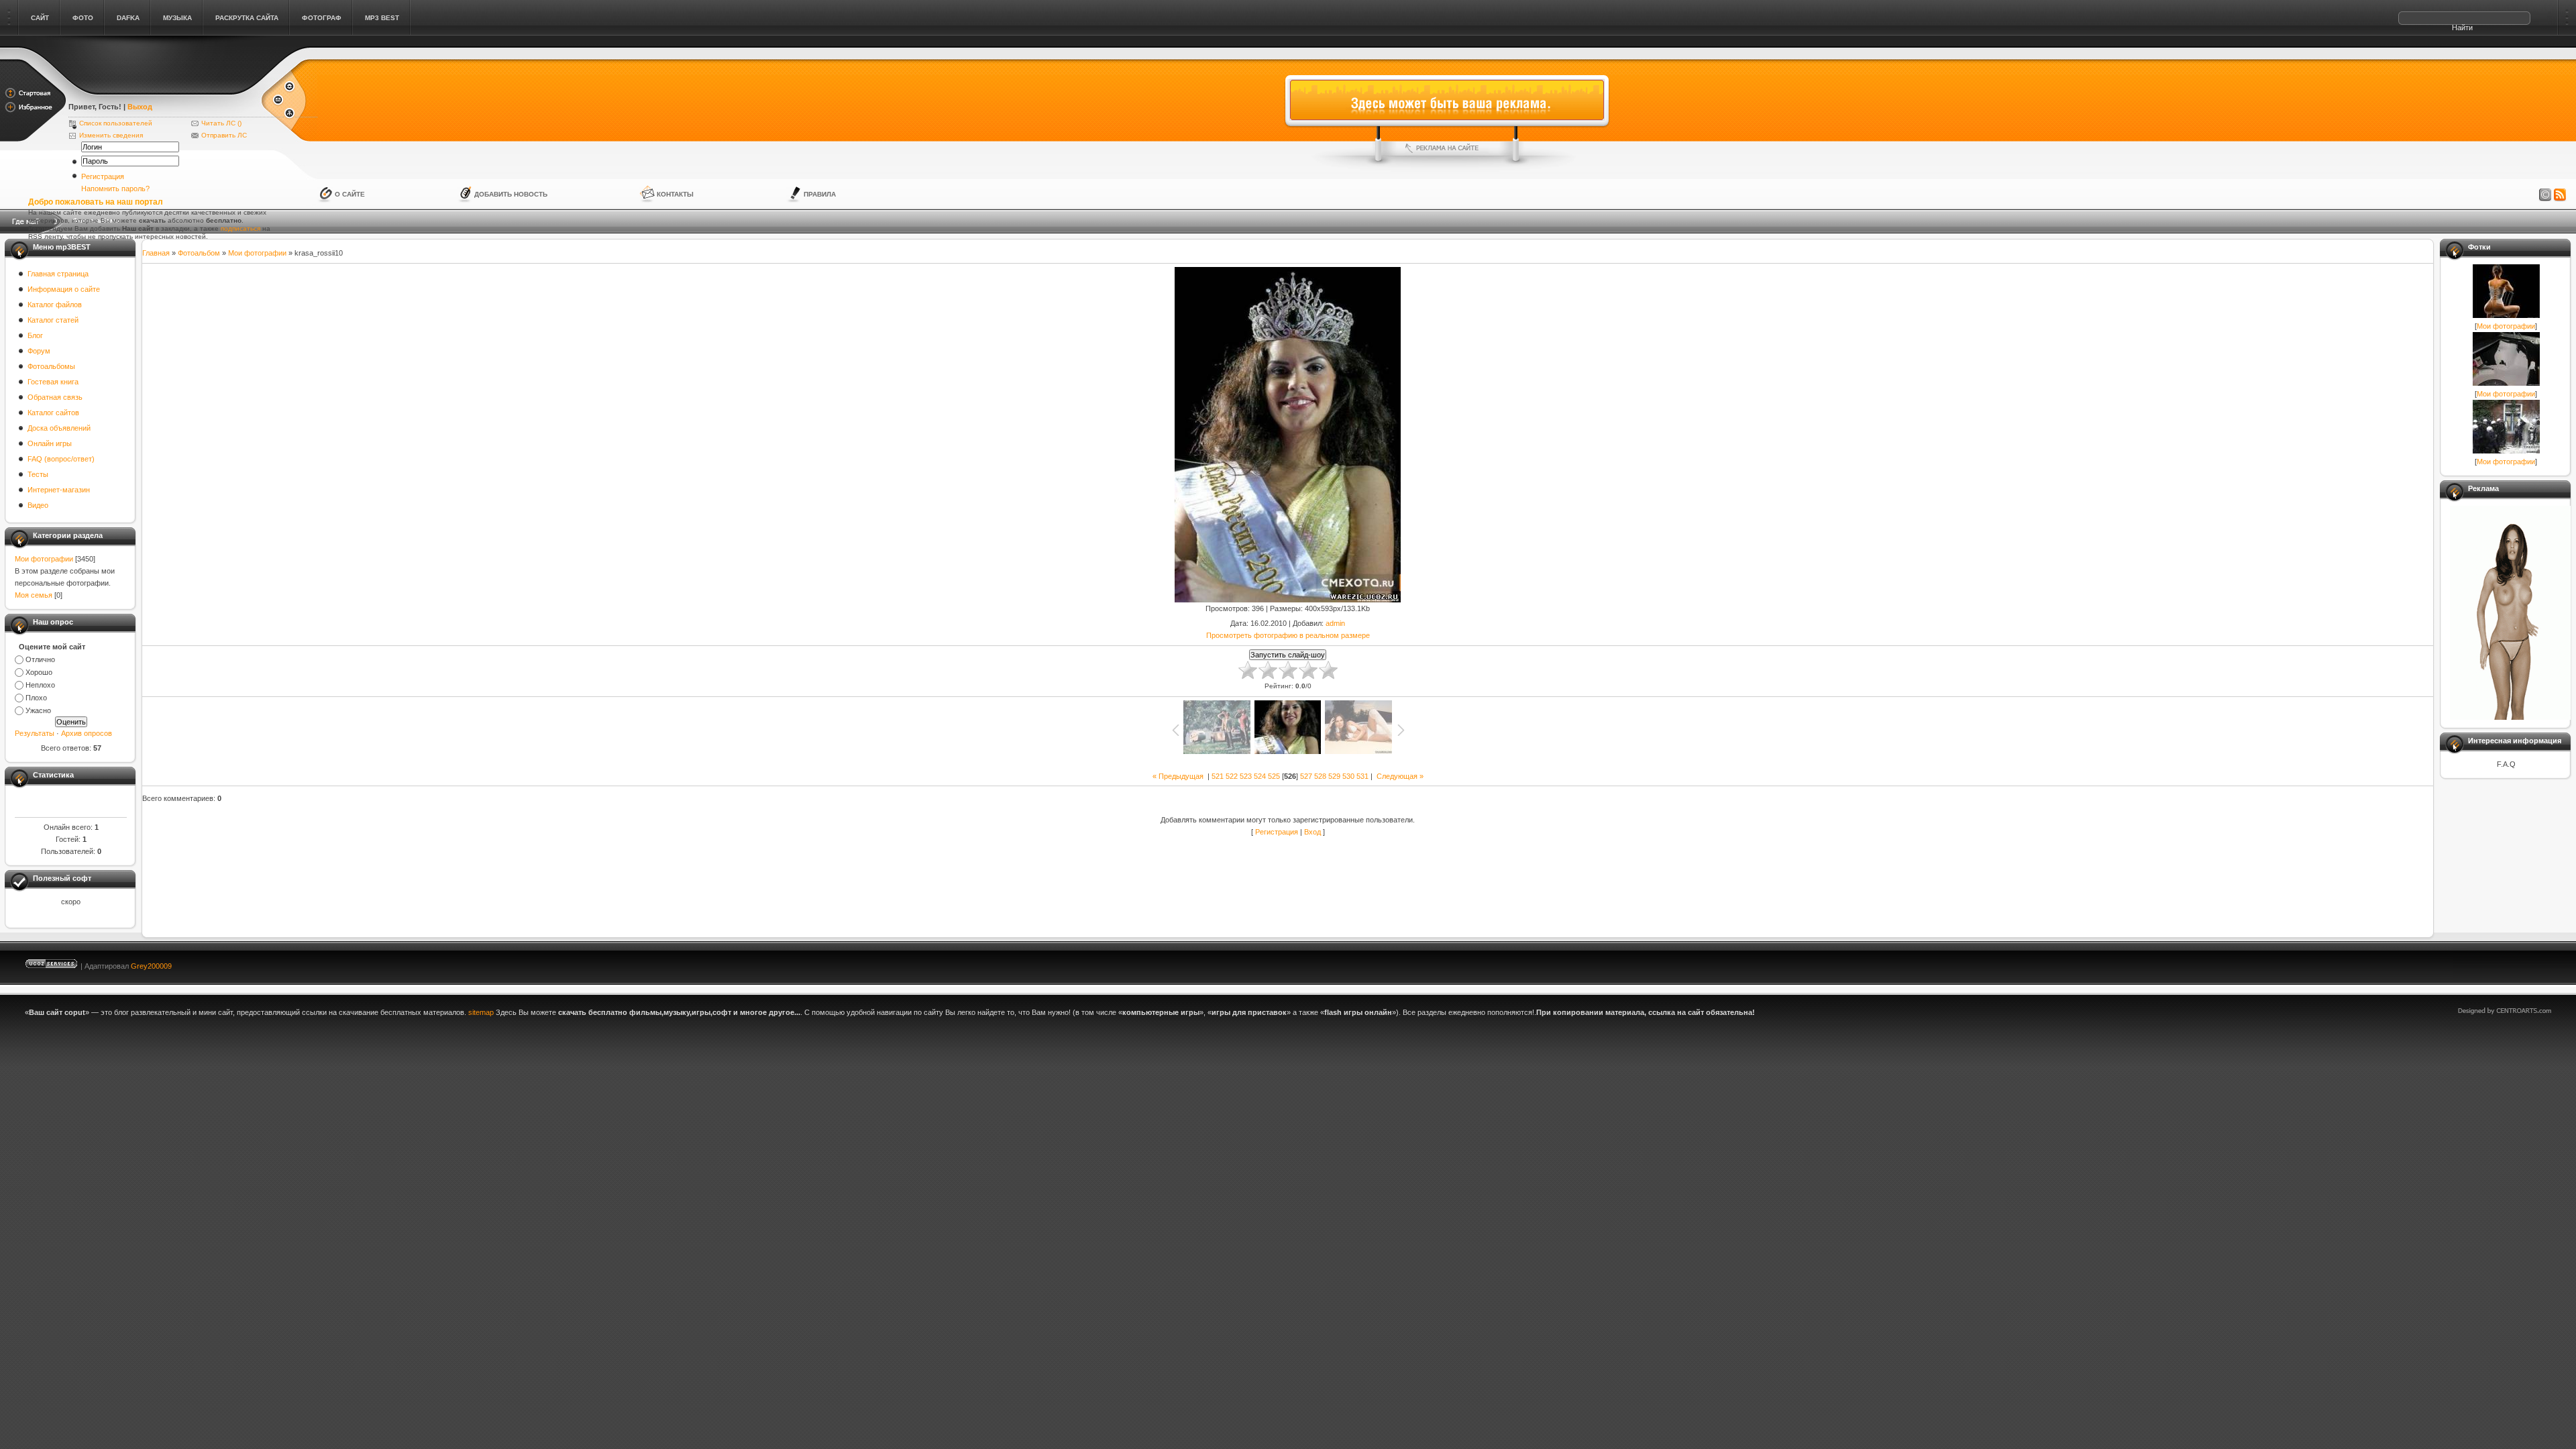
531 (1362, 776)
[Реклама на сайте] (1447, 148)
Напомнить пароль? (115, 189)
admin (1335, 623)
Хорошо (39, 672)
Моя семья (34, 595)
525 (1274, 776)
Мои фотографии (44, 559)
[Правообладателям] (2545, 195)
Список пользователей (116, 123)
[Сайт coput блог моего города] (164, 89)
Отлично (40, 659)
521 (1218, 776)
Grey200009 (151, 966)
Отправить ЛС (224, 135)
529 (1334, 776)
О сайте (350, 194)
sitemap (481, 1012)
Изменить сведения (111, 135)
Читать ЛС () (221, 123)
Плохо (36, 698)
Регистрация (103, 176)
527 (1306, 776)
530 (1348, 776)
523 (1246, 776)
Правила (820, 194)
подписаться (240, 228)
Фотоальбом (199, 253)
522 (1232, 776)
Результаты (35, 733)
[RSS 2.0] (2560, 195)
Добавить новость (511, 194)
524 (1260, 776)
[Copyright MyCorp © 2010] (2514, 963)
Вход (1312, 832)
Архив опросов (87, 733)
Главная (156, 253)
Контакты (675, 194)
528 (1320, 776)
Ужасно (38, 710)
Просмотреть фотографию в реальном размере (1288, 635)
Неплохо (40, 685)
